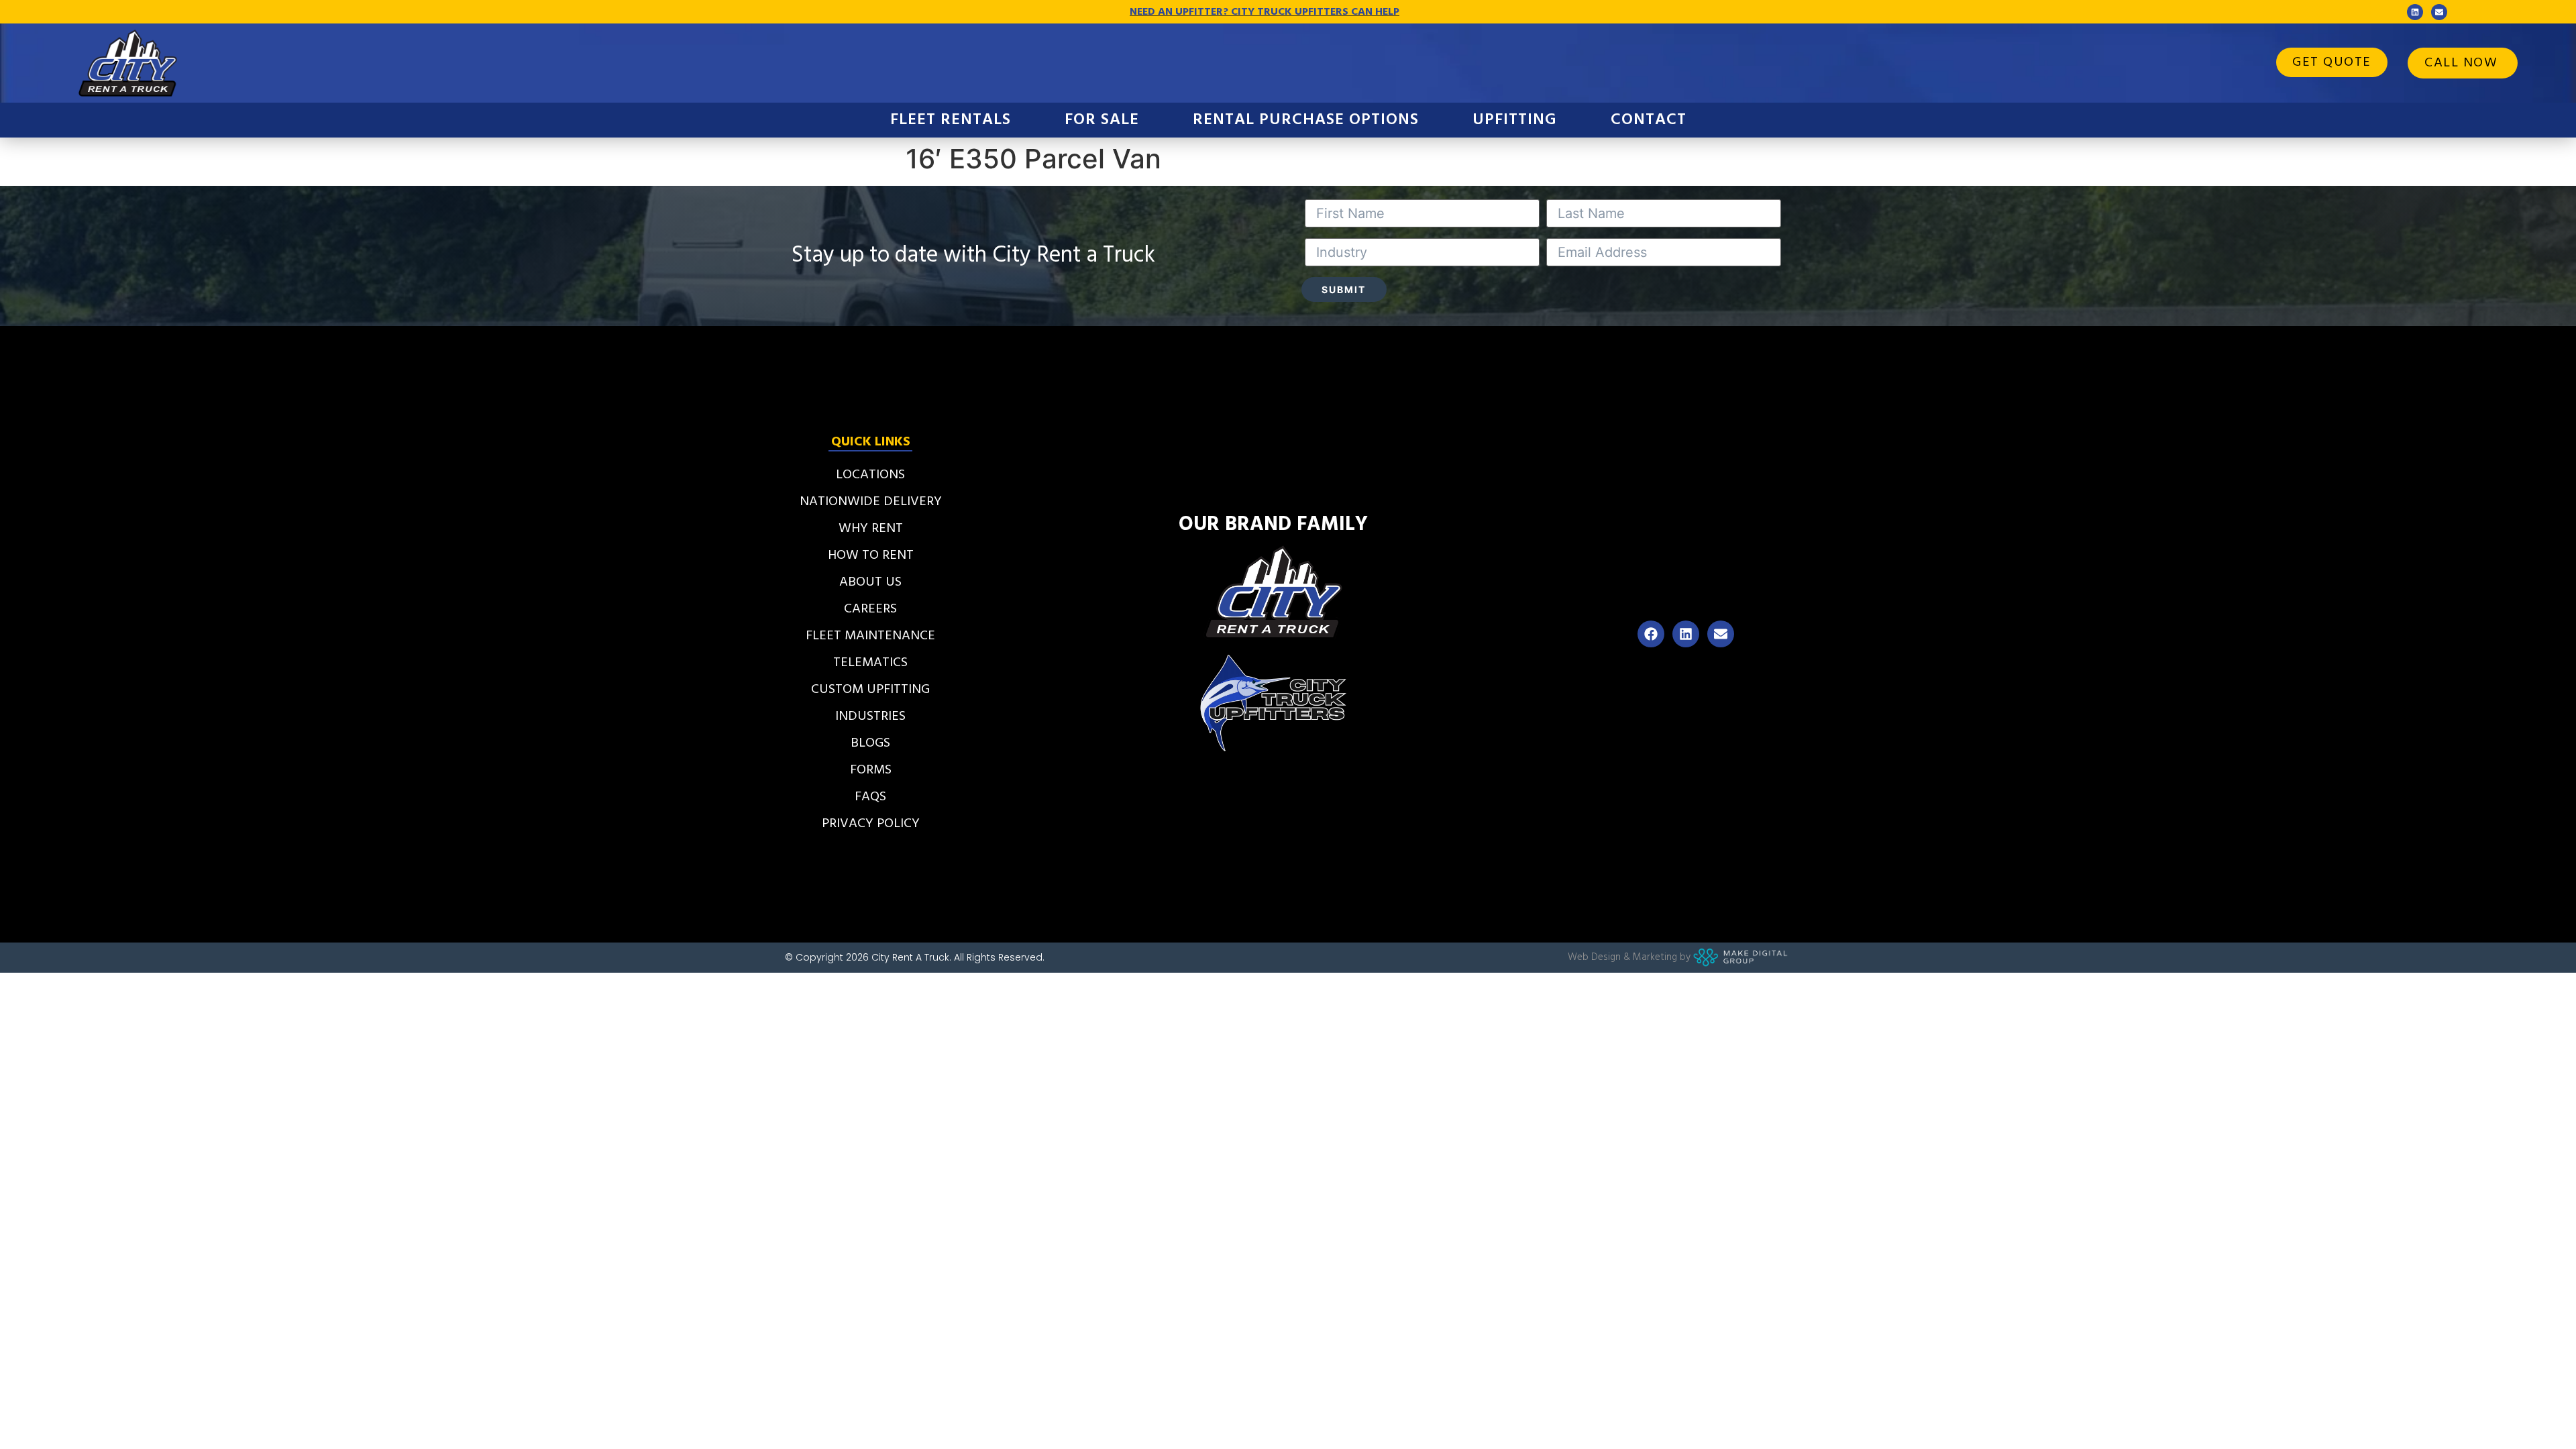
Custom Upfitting (870, 690)
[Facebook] (1651, 634)
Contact (1649, 120)
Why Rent (871, 529)
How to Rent (871, 555)
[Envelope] (2439, 12)
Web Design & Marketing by (1629, 957)
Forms (871, 770)
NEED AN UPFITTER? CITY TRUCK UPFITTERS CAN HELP (1265, 12)
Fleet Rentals (951, 120)
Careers (870, 609)
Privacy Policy (871, 824)
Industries (870, 716)
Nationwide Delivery (871, 502)
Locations (870, 475)
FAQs (870, 797)
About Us (870, 582)
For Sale (1102, 120)
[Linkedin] (2415, 12)
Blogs (870, 743)
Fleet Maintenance (870, 636)
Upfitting (1515, 120)
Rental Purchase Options (1306, 120)
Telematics (870, 663)
